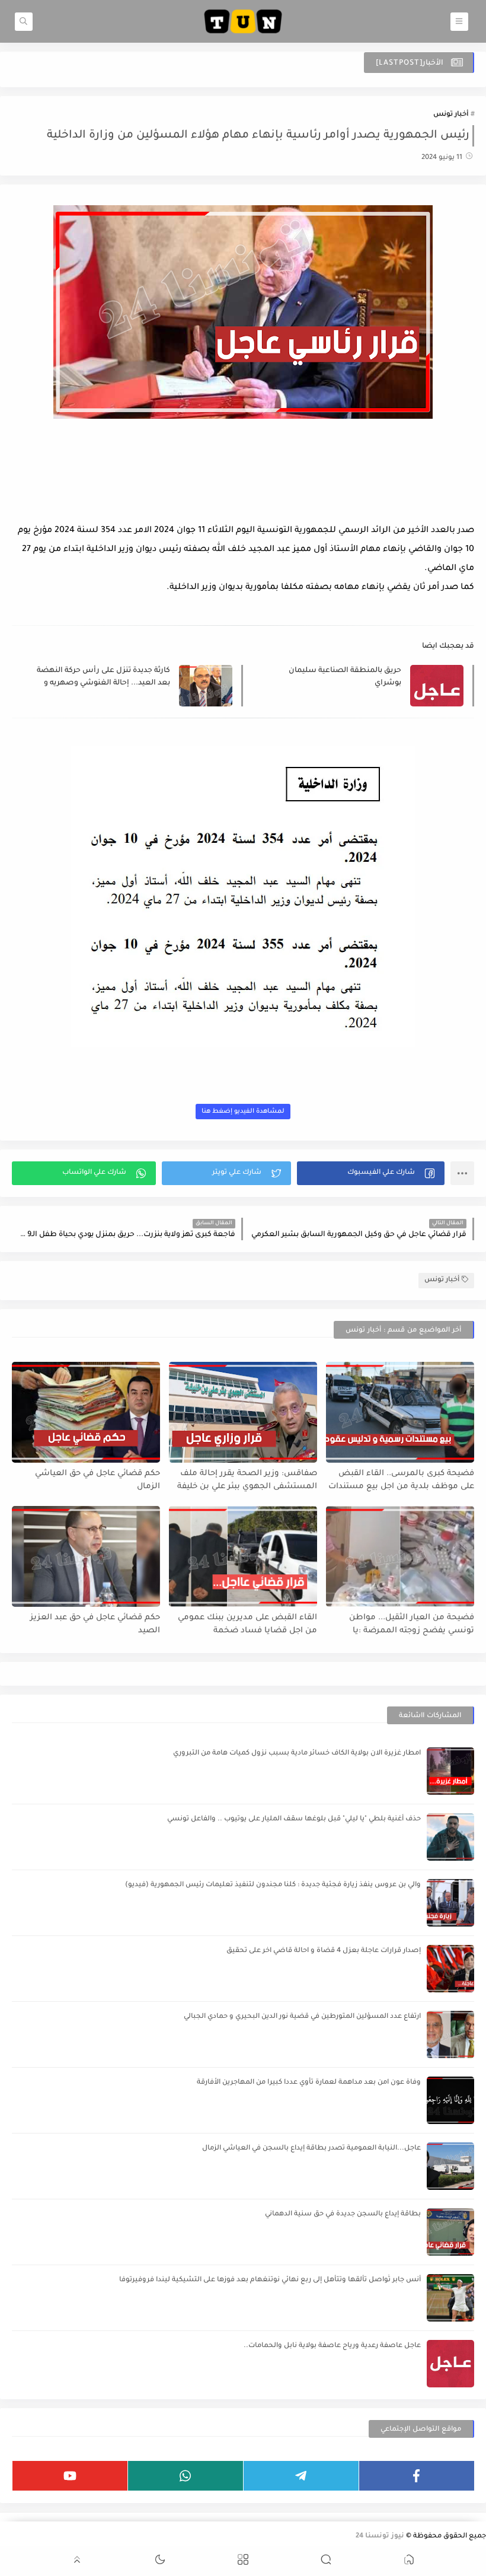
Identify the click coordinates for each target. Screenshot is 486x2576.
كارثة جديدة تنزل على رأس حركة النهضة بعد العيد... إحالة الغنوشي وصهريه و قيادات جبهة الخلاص (103, 678)
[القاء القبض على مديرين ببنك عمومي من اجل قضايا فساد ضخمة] (243, 1556)
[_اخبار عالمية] (27, 2538)
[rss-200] (122, 2538)
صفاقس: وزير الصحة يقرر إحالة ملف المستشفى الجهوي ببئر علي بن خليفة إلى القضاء (247, 1481)
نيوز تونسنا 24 (380, 2537)
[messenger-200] (160, 2538)
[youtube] (70, 2476)
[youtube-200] (103, 2538)
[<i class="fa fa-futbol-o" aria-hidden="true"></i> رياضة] (8, 2538)
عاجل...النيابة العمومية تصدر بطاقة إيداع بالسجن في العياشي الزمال (311, 2149)
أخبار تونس (451, 115)
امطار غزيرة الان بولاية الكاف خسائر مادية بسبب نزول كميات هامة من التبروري (297, 1754)
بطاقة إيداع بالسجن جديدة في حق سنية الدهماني (343, 2214)
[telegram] (301, 2476)
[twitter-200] (141, 2538)
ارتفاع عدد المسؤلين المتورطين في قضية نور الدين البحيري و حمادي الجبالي (302, 2017)
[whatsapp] (186, 2476)
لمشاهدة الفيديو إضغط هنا (243, 1112)
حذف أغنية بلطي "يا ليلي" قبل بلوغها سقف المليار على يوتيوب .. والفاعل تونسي (294, 1819)
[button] (371, 1173)
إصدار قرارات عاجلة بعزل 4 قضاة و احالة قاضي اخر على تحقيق (324, 1951)
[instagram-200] (65, 2538)
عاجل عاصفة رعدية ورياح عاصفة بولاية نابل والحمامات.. (332, 2346)
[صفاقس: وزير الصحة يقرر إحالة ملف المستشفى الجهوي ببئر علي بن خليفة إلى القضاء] (243, 1412)
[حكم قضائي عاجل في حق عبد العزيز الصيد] (86, 1556)
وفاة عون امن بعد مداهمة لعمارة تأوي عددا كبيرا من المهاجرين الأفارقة (309, 2083)
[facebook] (417, 2476)
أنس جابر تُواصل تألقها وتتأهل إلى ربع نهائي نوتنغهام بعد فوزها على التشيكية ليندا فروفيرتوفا (270, 2280)
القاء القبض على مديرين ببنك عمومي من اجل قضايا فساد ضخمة (247, 1625)
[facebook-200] (179, 2538)
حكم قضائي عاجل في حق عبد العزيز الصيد (95, 1625)
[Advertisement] (243, 489)
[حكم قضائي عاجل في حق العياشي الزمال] (86, 1412)
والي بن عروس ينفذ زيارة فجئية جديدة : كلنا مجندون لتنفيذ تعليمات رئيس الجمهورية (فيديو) (273, 1885)
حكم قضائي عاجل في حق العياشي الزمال (97, 1480)
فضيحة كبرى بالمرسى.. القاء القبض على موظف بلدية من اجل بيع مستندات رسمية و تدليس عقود (401, 1481)
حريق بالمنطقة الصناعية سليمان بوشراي (345, 677)
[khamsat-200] (46, 2538)
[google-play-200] (84, 2538)
